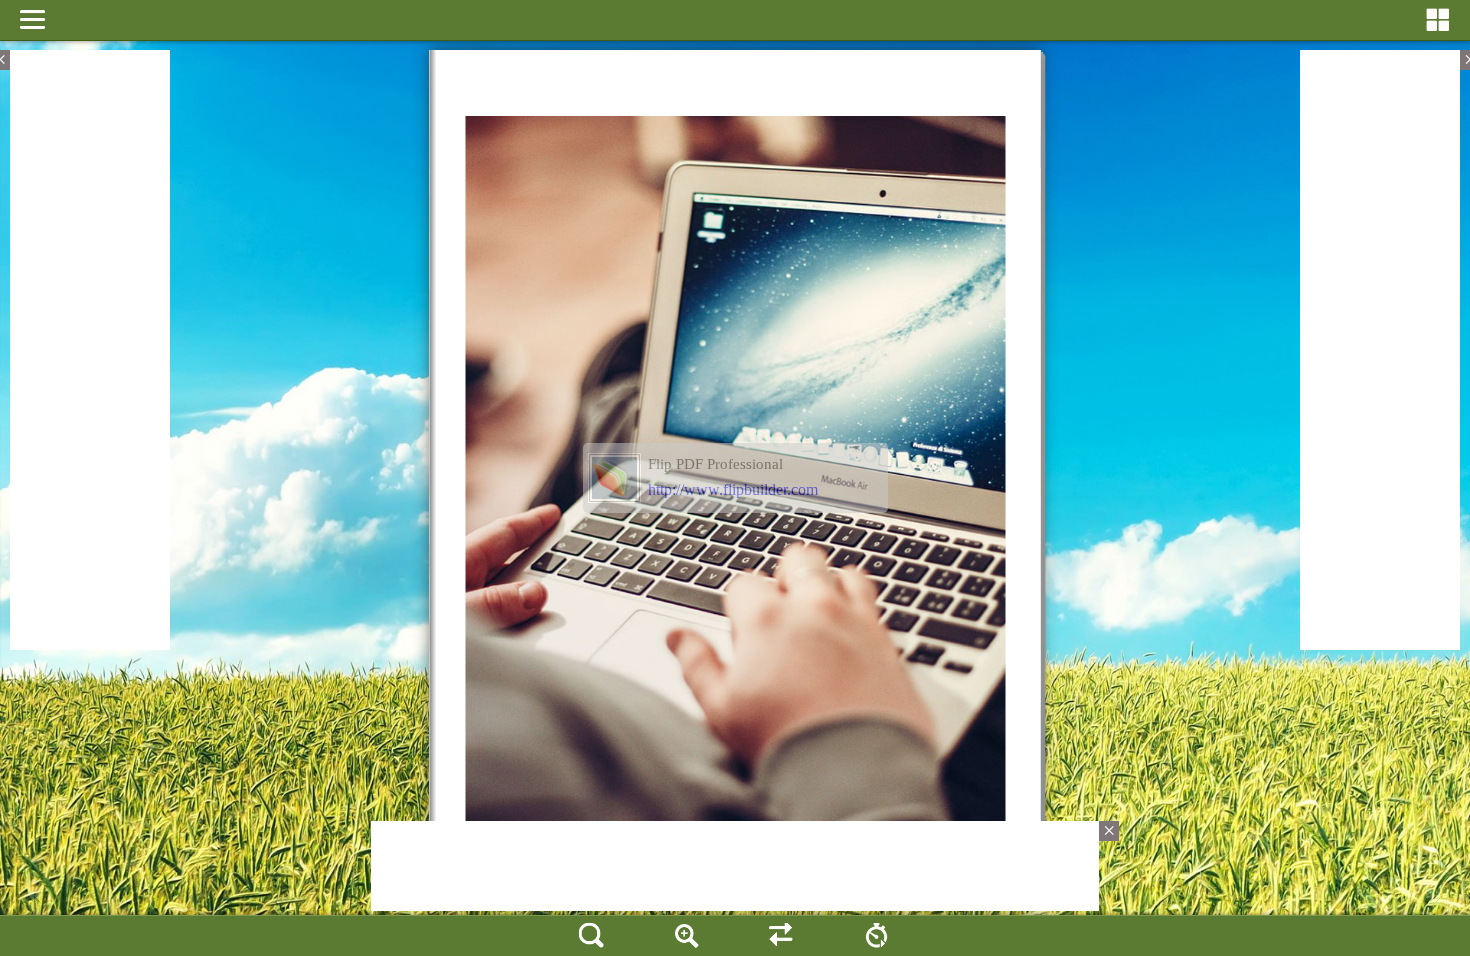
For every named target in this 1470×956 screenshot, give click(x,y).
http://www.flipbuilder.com (733, 489)
